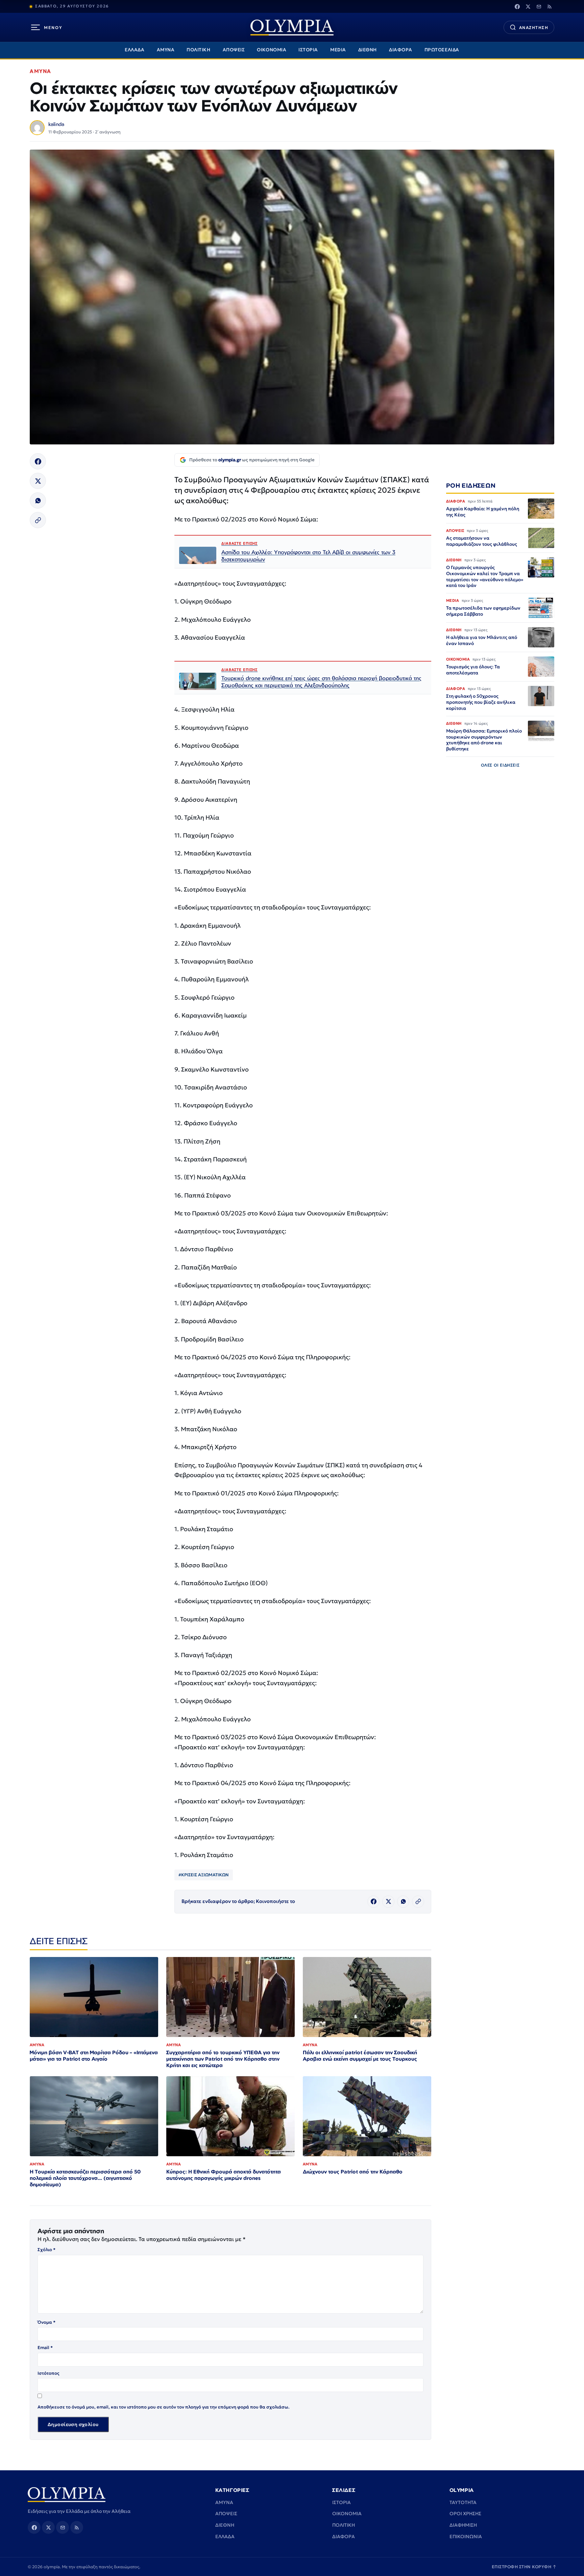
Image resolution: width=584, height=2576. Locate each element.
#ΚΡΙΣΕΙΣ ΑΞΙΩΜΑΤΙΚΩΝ (204, 1875)
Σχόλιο (46, 2250)
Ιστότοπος (48, 2373)
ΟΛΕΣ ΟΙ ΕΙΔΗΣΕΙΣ (500, 765)
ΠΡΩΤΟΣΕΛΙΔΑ (442, 50)
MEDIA (338, 50)
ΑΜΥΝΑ (166, 50)
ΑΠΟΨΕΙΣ (234, 50)
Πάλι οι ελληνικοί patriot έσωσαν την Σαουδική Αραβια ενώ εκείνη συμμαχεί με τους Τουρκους (360, 2056)
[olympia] (292, 28)
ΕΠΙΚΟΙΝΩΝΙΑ (466, 2536)
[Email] (539, 6)
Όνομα (46, 2322)
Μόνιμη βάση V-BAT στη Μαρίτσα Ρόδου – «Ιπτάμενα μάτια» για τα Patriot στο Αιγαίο (94, 2056)
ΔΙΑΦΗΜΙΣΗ (463, 2525)
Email (45, 2348)
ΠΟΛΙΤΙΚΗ (198, 50)
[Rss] (550, 6)
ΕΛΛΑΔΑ (135, 50)
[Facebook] (517, 6)
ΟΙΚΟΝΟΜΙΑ (272, 50)
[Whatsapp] (38, 500)
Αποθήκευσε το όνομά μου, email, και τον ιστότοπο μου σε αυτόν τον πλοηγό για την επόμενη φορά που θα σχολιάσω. (164, 2407)
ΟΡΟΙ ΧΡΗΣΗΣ (465, 2514)
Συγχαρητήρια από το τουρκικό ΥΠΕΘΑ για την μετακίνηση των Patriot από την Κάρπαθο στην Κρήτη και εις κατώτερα (223, 2059)
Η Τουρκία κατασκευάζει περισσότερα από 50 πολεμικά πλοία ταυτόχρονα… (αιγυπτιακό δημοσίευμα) (85, 2178)
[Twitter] (528, 6)
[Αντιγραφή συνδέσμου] (38, 520)
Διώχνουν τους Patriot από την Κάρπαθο (353, 2172)
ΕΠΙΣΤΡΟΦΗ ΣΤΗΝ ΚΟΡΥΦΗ (524, 2567)
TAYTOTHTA (463, 2502)
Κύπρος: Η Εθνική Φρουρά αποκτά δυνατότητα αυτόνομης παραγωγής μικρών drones (224, 2175)
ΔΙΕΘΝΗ (368, 50)
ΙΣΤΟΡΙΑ (308, 50)
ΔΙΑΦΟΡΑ (401, 50)
